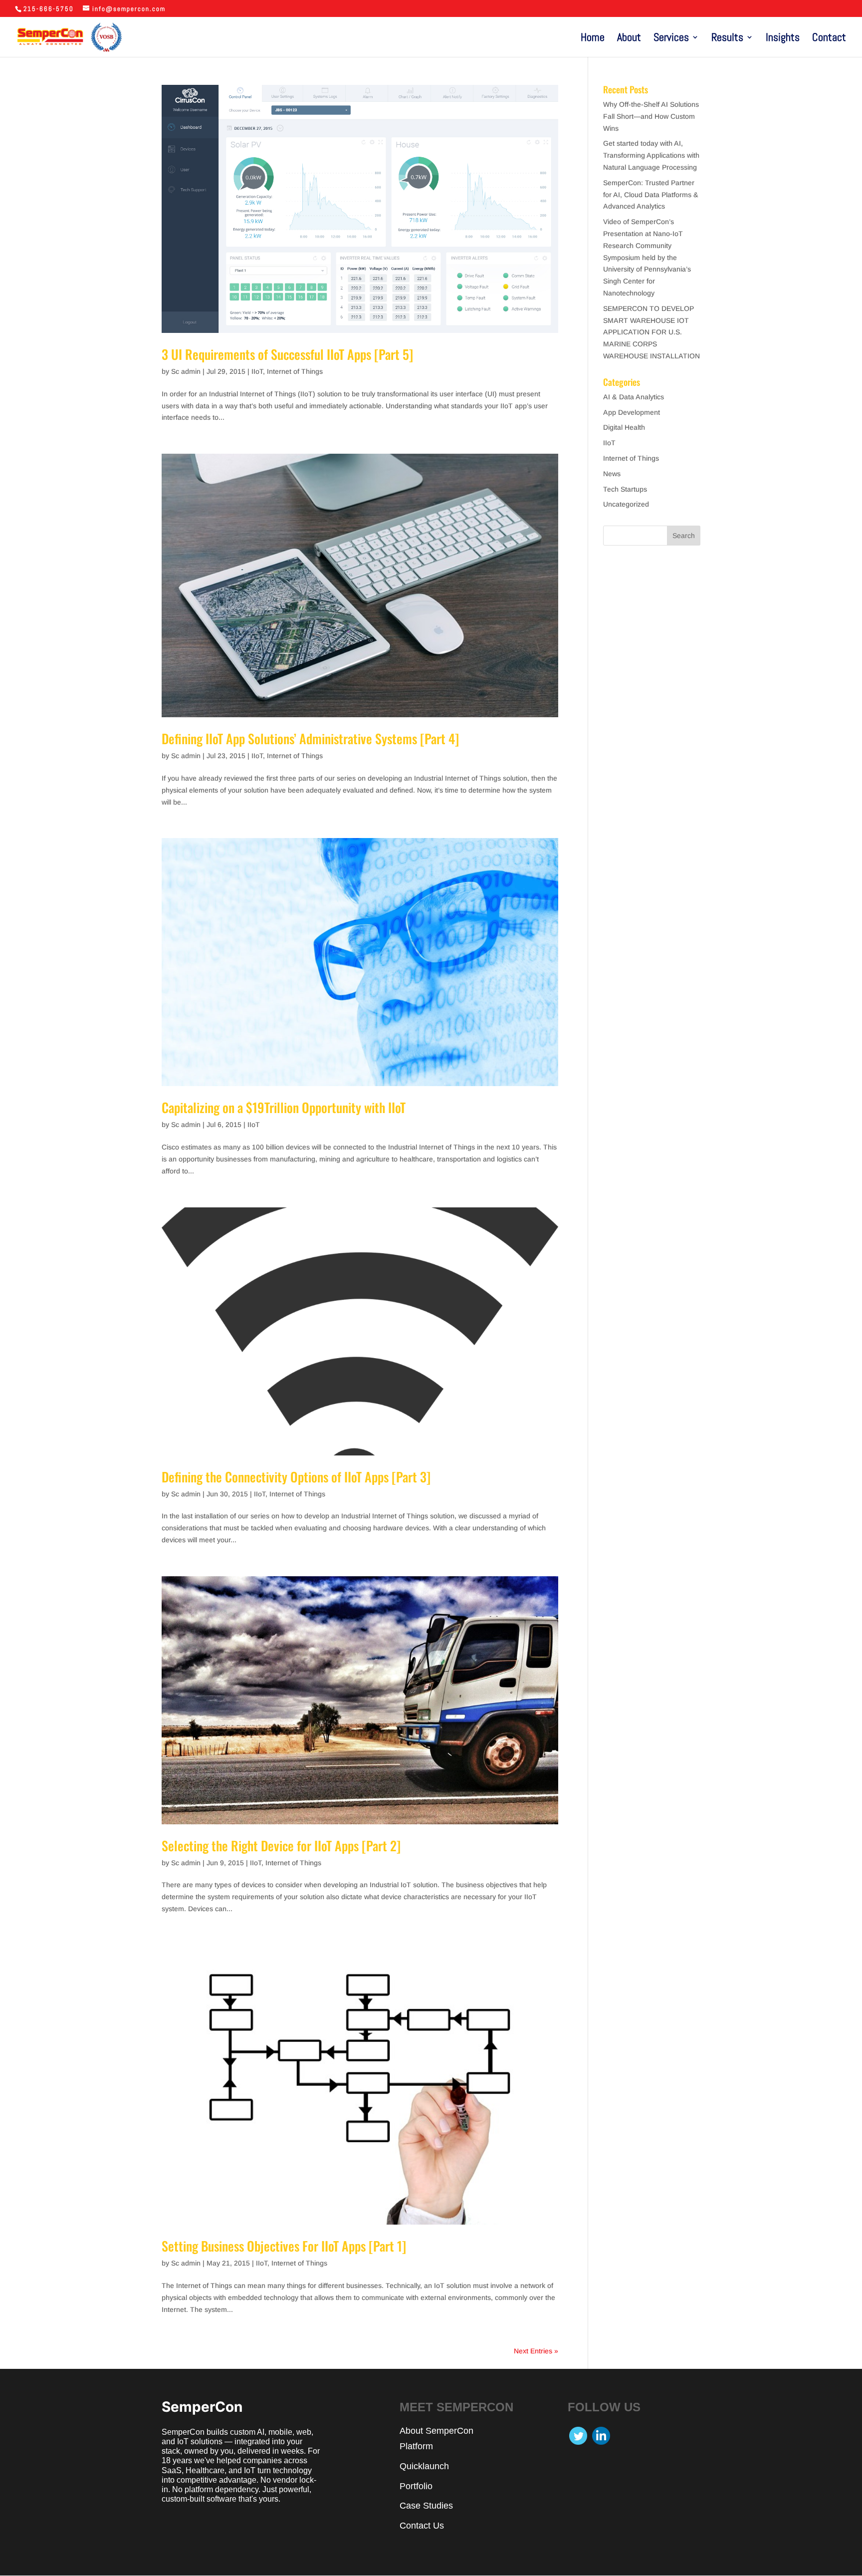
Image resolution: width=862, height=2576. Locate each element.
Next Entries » (536, 2351)
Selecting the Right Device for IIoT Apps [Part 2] (281, 1846)
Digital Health (624, 427)
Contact (829, 39)
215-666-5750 (49, 9)
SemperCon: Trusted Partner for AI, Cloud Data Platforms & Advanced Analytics (651, 195)
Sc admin (186, 371)
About (629, 39)
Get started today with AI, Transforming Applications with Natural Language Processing (651, 155)
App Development (632, 412)
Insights (783, 39)
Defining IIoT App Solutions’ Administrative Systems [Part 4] (310, 738)
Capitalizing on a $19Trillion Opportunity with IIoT (284, 1107)
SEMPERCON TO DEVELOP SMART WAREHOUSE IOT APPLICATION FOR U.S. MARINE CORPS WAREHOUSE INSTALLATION (651, 332)
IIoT (257, 371)
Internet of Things (295, 371)
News (612, 474)
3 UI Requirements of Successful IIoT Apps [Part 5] (287, 354)
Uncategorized (626, 504)
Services (671, 39)
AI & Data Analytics (634, 397)
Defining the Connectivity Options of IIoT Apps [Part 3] (296, 1477)
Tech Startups (625, 489)
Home (593, 39)
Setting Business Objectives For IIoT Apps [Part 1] (284, 2246)
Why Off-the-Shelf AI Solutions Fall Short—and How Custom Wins (651, 116)
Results (727, 39)
